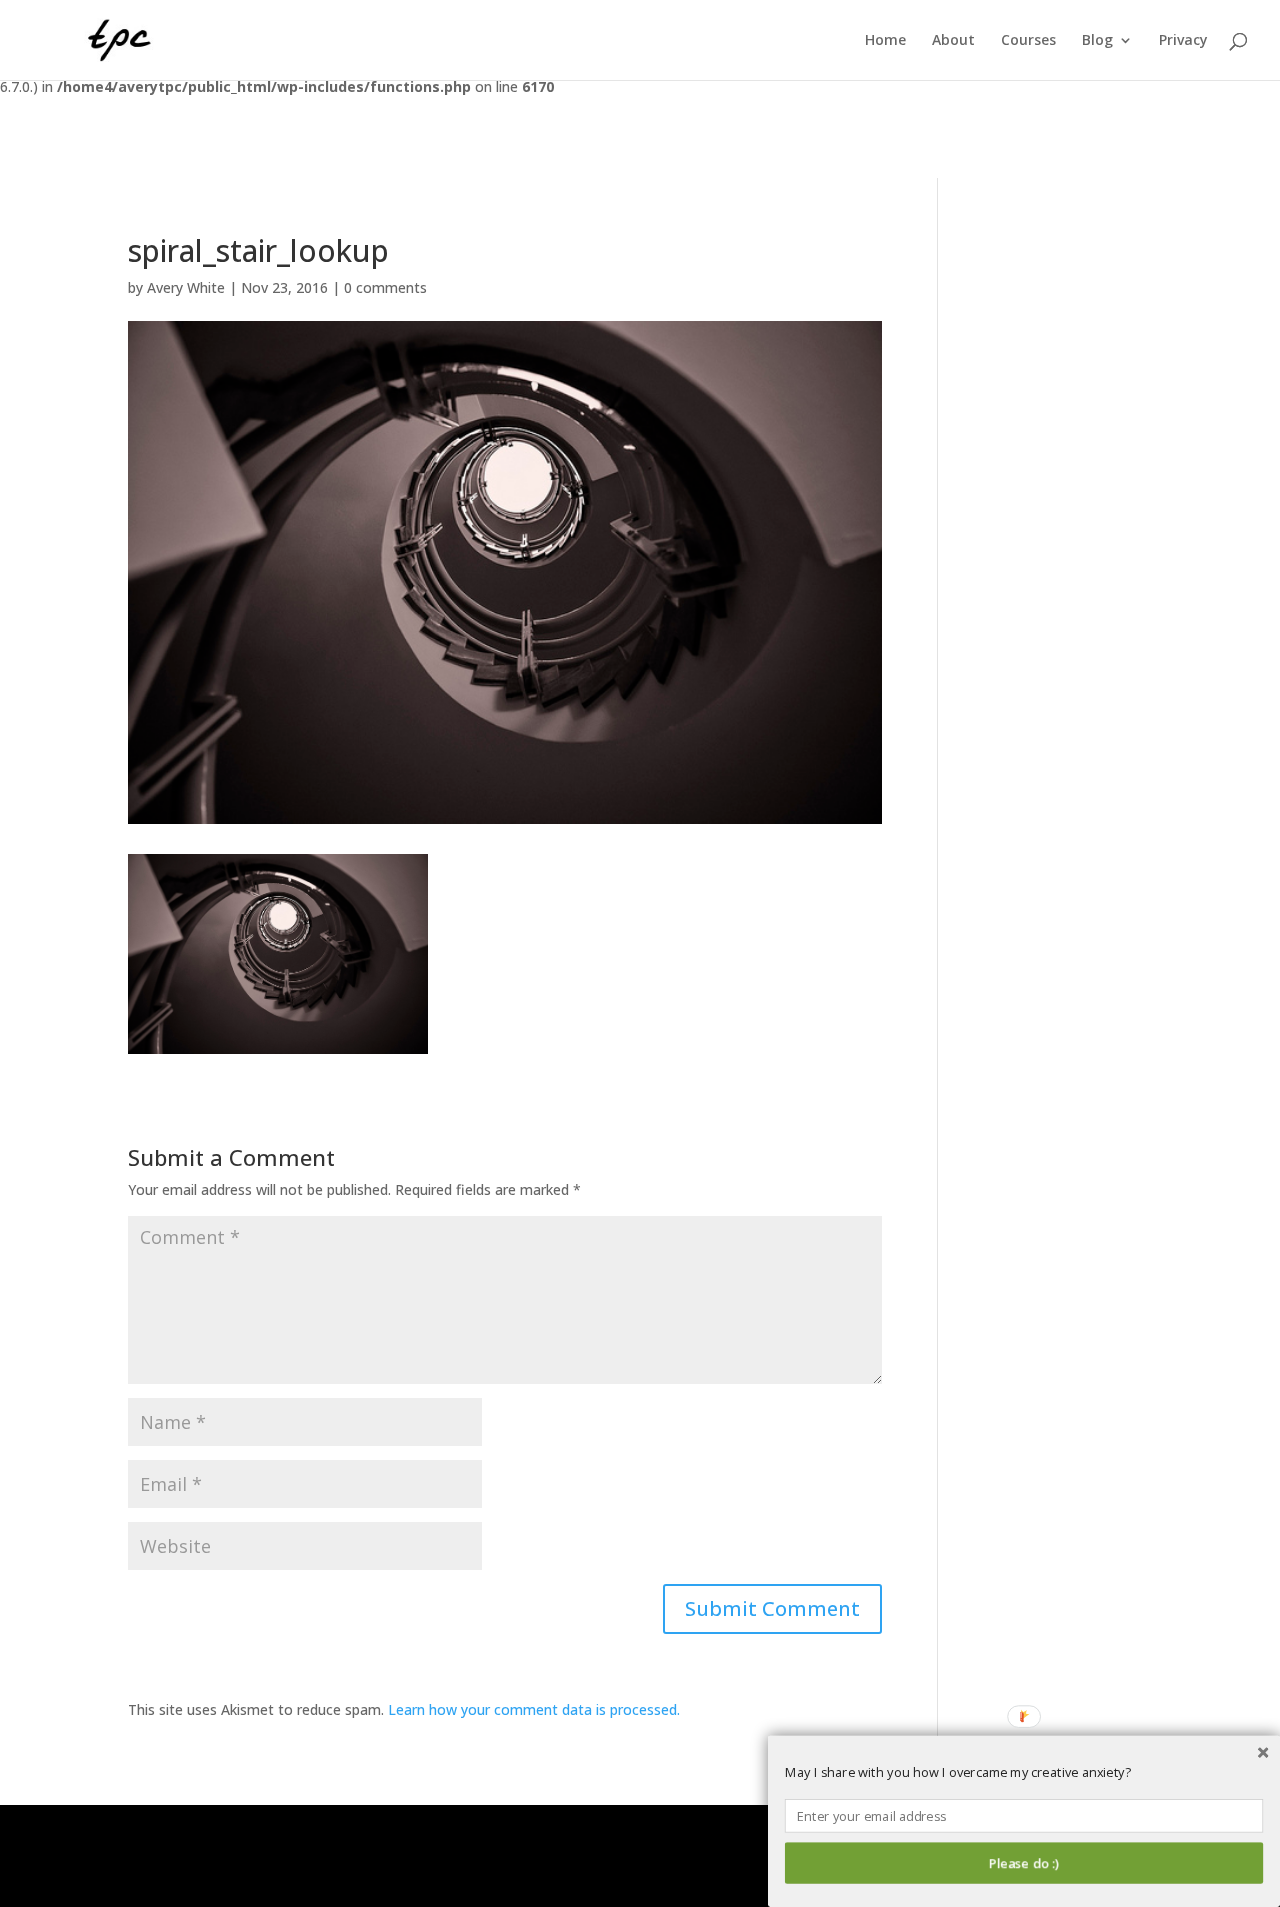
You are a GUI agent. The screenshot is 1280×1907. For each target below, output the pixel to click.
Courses (1028, 41)
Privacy (1183, 41)
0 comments (385, 287)
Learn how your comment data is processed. (534, 1709)
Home (885, 41)
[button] (1024, 1773)
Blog (1097, 41)
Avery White (186, 287)
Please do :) (1023, 1863)
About (953, 41)
